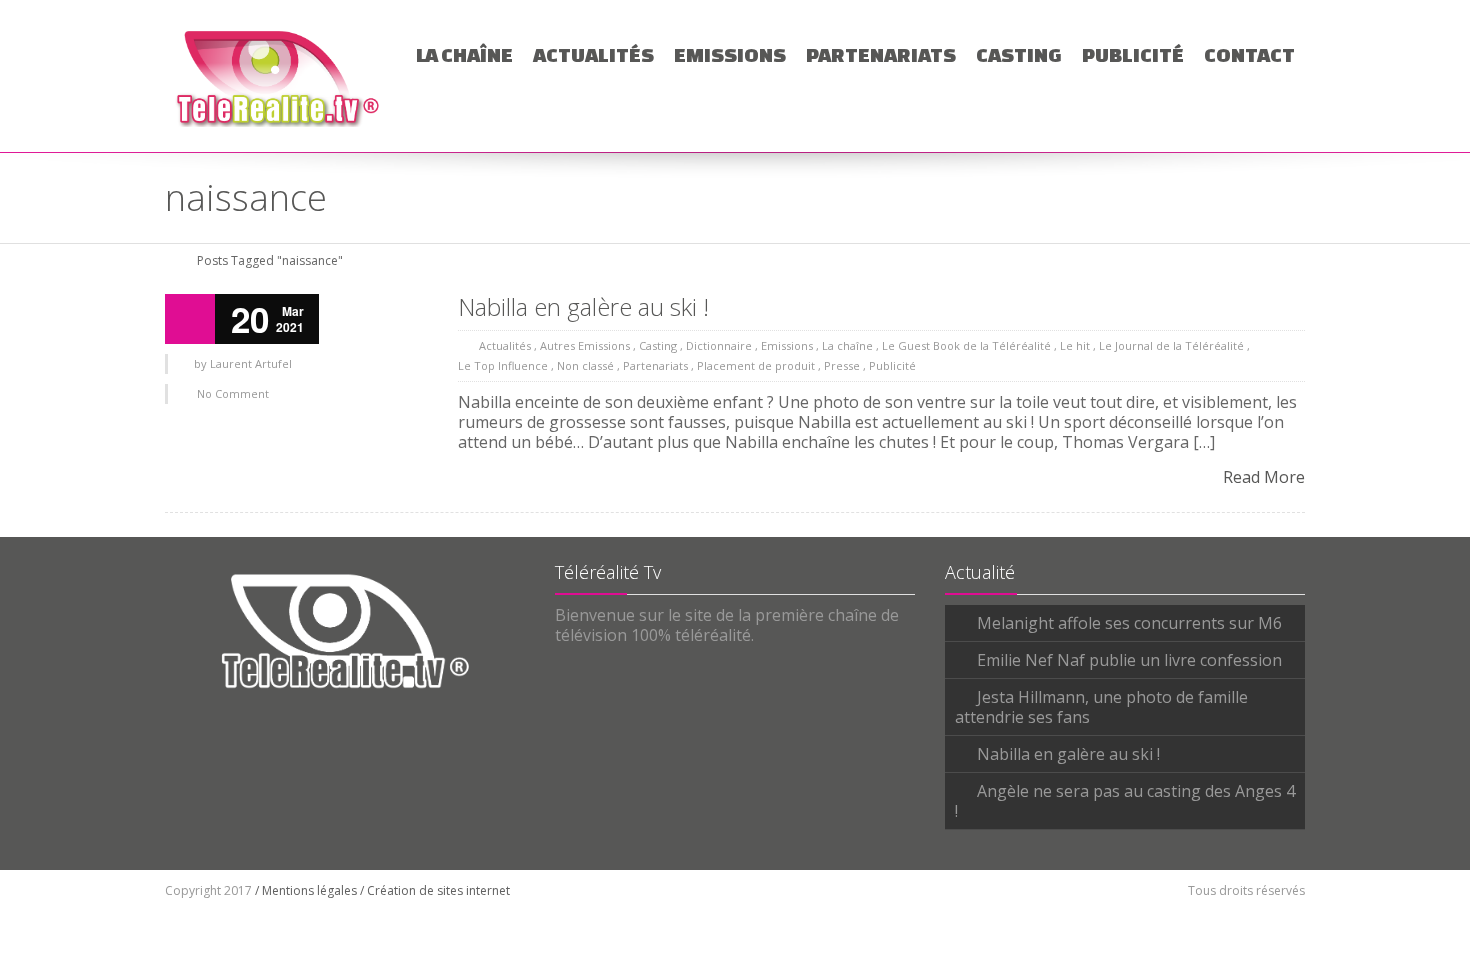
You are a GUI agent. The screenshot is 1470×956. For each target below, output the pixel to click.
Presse (842, 365)
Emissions (730, 54)
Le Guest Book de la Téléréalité (966, 345)
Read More (1264, 477)
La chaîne (464, 54)
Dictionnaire (719, 345)
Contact (1249, 54)
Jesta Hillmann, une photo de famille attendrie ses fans (1101, 707)
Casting (1019, 54)
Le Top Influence (503, 365)
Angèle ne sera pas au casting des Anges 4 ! (1125, 801)
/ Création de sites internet (435, 890)
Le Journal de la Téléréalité (1171, 345)
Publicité (1133, 54)
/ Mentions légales (306, 890)
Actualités (593, 54)
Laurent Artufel (251, 363)
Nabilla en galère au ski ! (583, 306)
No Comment (233, 393)
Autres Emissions (585, 345)
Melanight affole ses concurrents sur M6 (1129, 623)
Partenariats (881, 54)
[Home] (172, 260)
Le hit (1075, 345)
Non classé (585, 365)
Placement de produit (756, 365)
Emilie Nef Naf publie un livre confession (1129, 660)
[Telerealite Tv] (278, 76)
